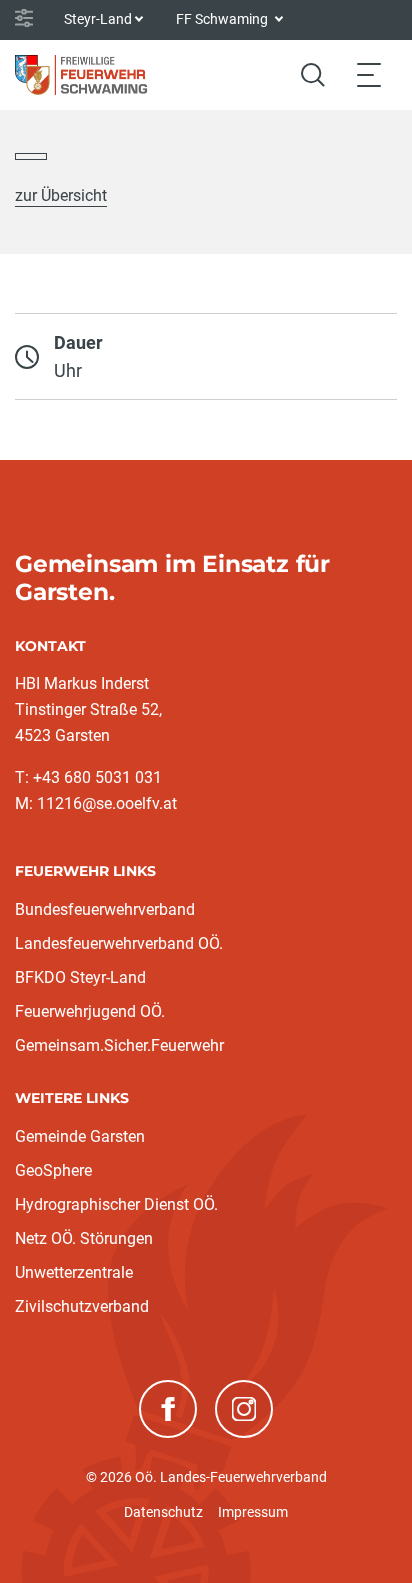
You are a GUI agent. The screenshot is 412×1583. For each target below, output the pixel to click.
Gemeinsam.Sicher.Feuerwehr (119, 1045)
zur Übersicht (61, 195)
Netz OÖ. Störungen (84, 1238)
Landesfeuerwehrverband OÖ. (119, 943)
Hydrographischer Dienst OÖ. (116, 1204)
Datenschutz (163, 1512)
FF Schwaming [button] (223, 19)
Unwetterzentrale (74, 1272)
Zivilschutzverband (82, 1306)
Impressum (253, 1512)
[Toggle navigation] (369, 74)
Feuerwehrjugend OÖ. (90, 1011)
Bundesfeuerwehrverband (105, 909)
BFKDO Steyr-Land (80, 977)
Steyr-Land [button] (98, 19)
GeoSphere (53, 1170)
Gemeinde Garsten (80, 1136)
